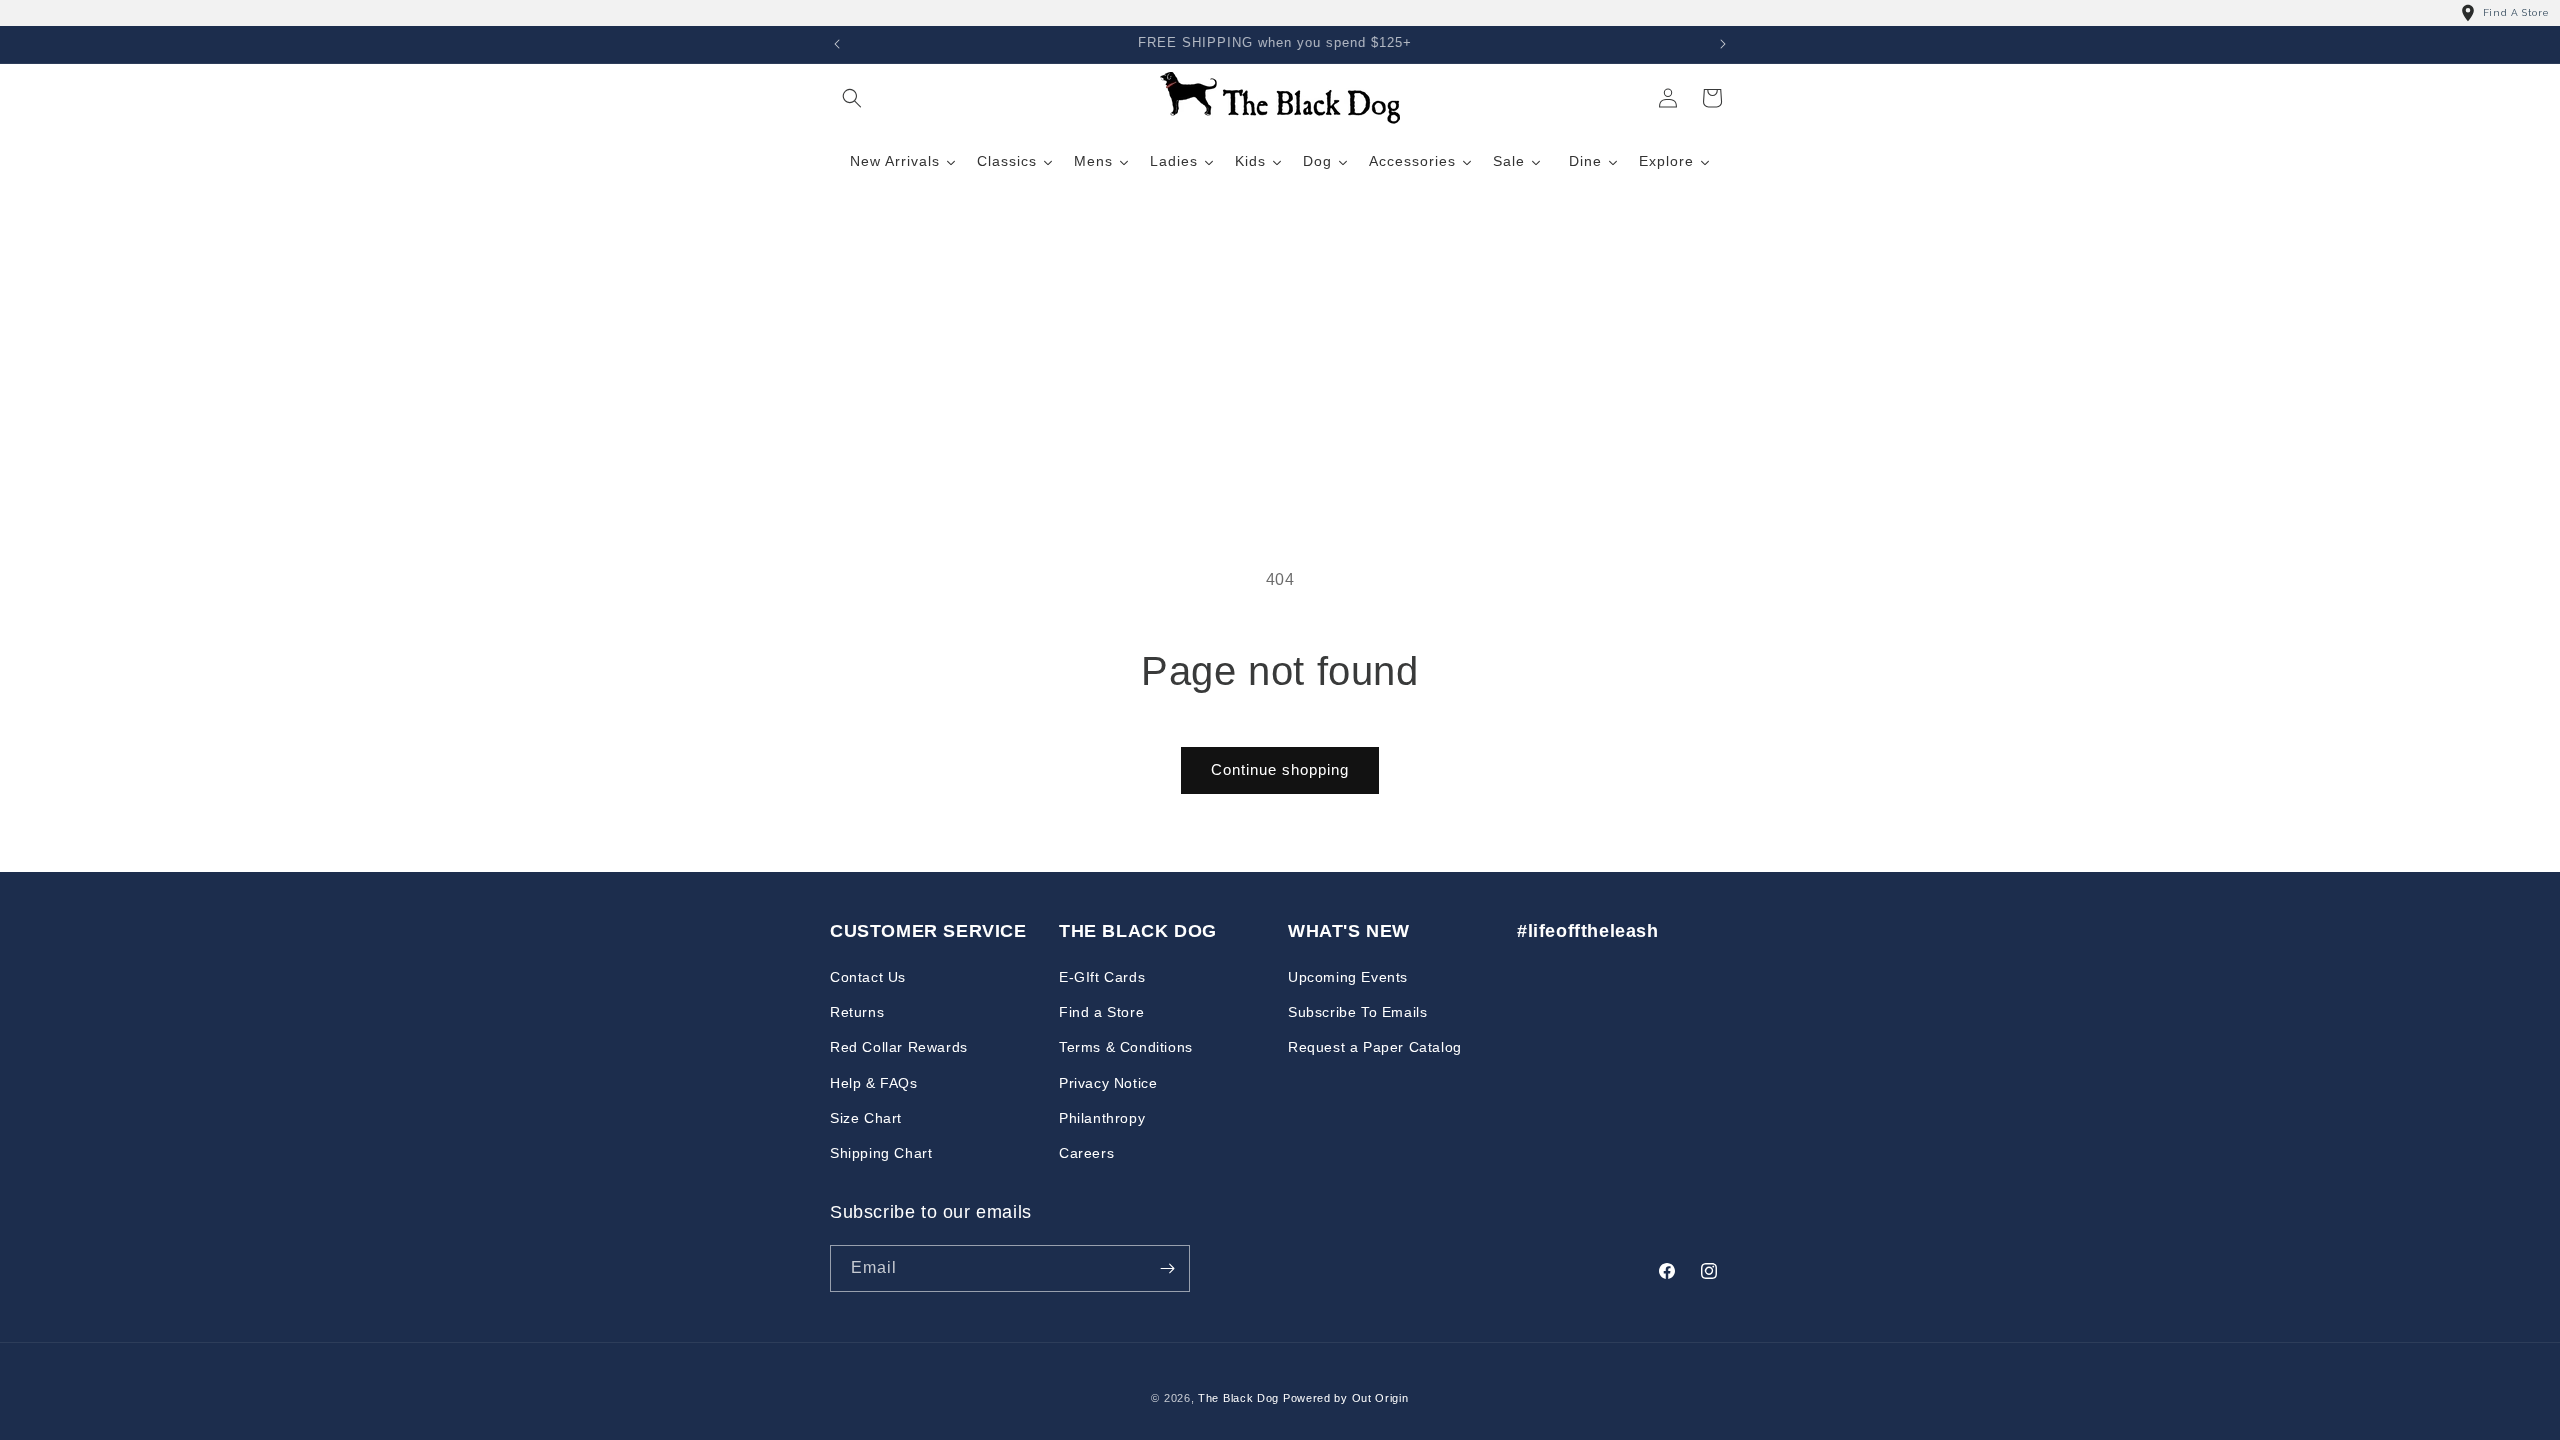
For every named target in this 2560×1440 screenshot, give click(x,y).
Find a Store (1101, 1012)
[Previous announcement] (837, 44)
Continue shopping (1280, 769)
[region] (1280, 13)
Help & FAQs (874, 1083)
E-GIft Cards (1102, 977)
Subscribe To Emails (1357, 1012)
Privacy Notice (1108, 1083)
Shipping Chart (881, 1153)
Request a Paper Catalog (1375, 1047)
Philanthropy (1102, 1118)
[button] (852, 98)
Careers (1086, 1153)
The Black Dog (1238, 1398)
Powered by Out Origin (1346, 1398)
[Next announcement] (1723, 44)
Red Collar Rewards (899, 1047)
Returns (857, 1012)
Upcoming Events (1348, 977)
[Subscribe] (1167, 1268)
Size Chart (866, 1118)
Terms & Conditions (1126, 1047)
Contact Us (868, 977)
